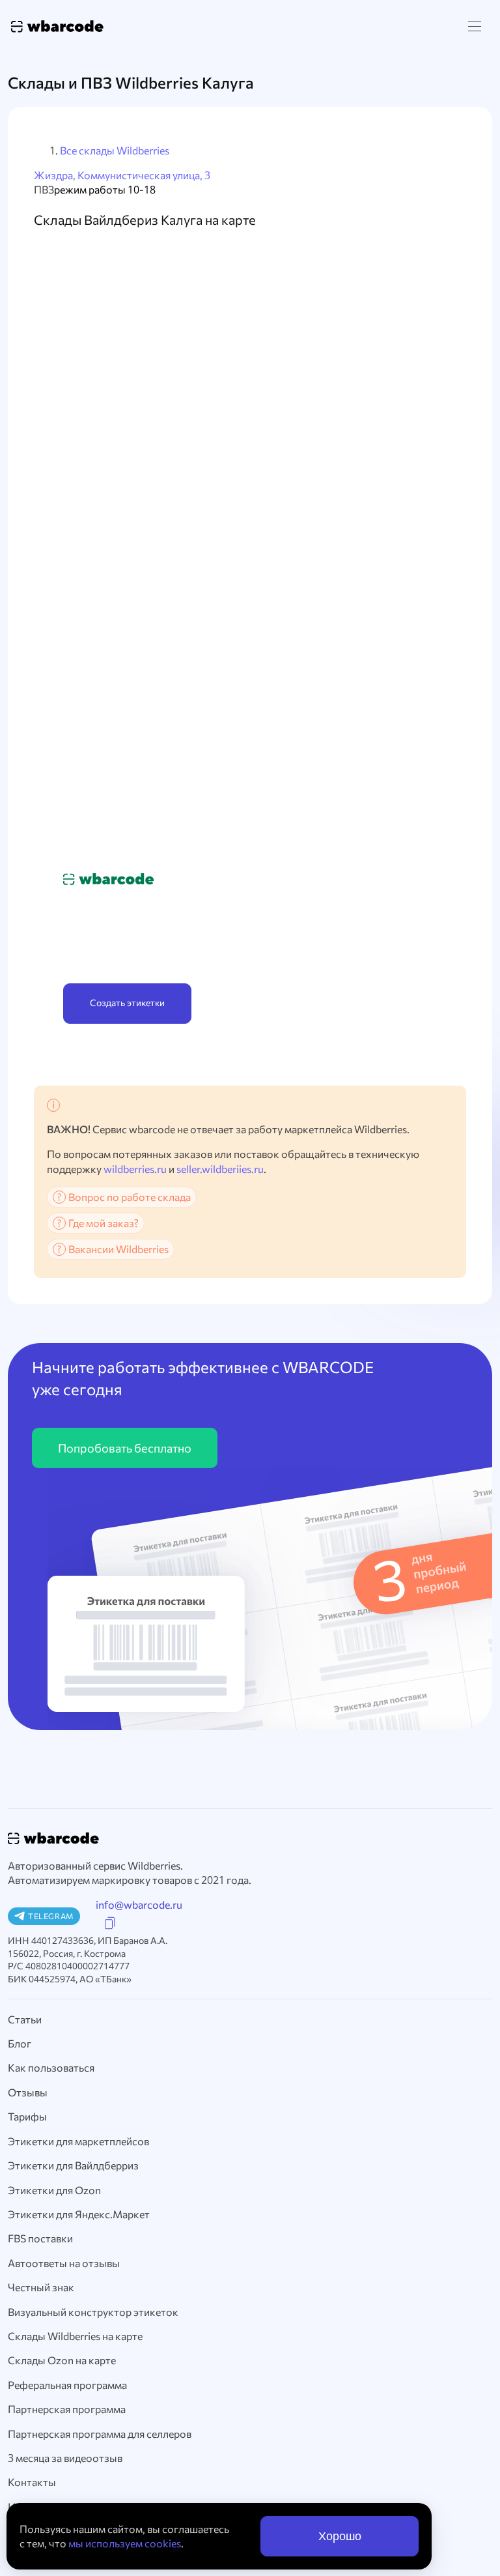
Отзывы (28, 2092)
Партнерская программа (67, 2409)
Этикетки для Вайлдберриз (73, 2165)
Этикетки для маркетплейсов (78, 2141)
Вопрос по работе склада (130, 1197)
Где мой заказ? (104, 1223)
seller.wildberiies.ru (220, 1169)
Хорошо (340, 2536)
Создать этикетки (127, 1003)
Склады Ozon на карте (62, 2360)
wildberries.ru (135, 1169)
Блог (20, 2043)
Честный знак (41, 2287)
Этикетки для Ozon (54, 2190)
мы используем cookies (125, 2543)
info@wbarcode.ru (139, 1904)
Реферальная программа (67, 2385)
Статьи (25, 2019)
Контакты (32, 2482)
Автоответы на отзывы (64, 2263)
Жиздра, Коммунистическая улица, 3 (122, 175)
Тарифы (27, 2116)
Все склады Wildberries (115, 150)
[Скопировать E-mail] (110, 1923)
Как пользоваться (51, 2067)
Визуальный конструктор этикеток (93, 2312)
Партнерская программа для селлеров (100, 2434)
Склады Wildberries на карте (75, 2336)
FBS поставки (40, 2238)
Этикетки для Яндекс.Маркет (79, 2214)
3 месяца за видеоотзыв (65, 2458)
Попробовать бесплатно (125, 1448)
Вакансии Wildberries (118, 1249)
